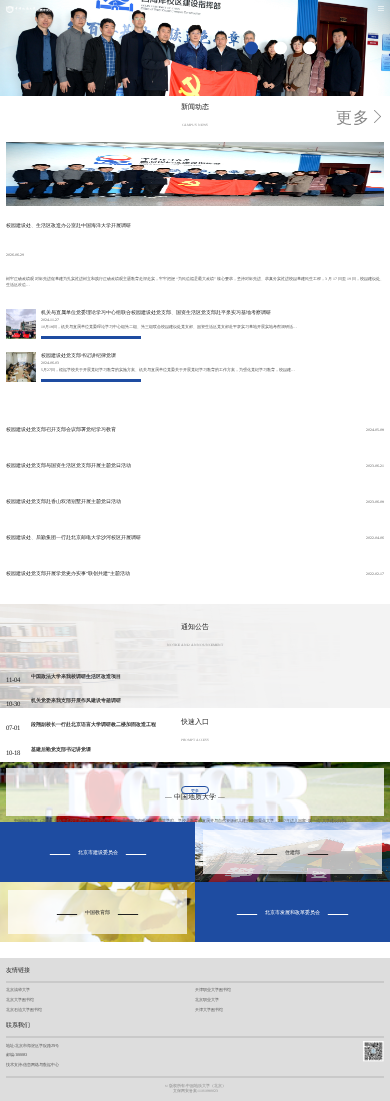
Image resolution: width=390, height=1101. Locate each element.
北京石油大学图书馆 (24, 1009)
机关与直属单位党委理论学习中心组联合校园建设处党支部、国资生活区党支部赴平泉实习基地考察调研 (156, 312)
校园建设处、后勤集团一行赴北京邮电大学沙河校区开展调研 (73, 537)
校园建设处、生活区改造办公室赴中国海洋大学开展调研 (68, 225)
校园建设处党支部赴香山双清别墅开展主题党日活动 (63, 501)
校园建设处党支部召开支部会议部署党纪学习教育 (61, 429)
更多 (353, 117)
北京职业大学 (207, 999)
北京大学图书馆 (20, 999)
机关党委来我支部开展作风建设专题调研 (76, 700)
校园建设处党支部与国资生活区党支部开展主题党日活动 (68, 465)
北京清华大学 (18, 989)
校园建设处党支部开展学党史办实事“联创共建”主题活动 (68, 573)
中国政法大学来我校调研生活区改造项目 (76, 676)
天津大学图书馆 (209, 1009)
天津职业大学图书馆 (213, 989)
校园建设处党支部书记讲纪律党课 (78, 355)
